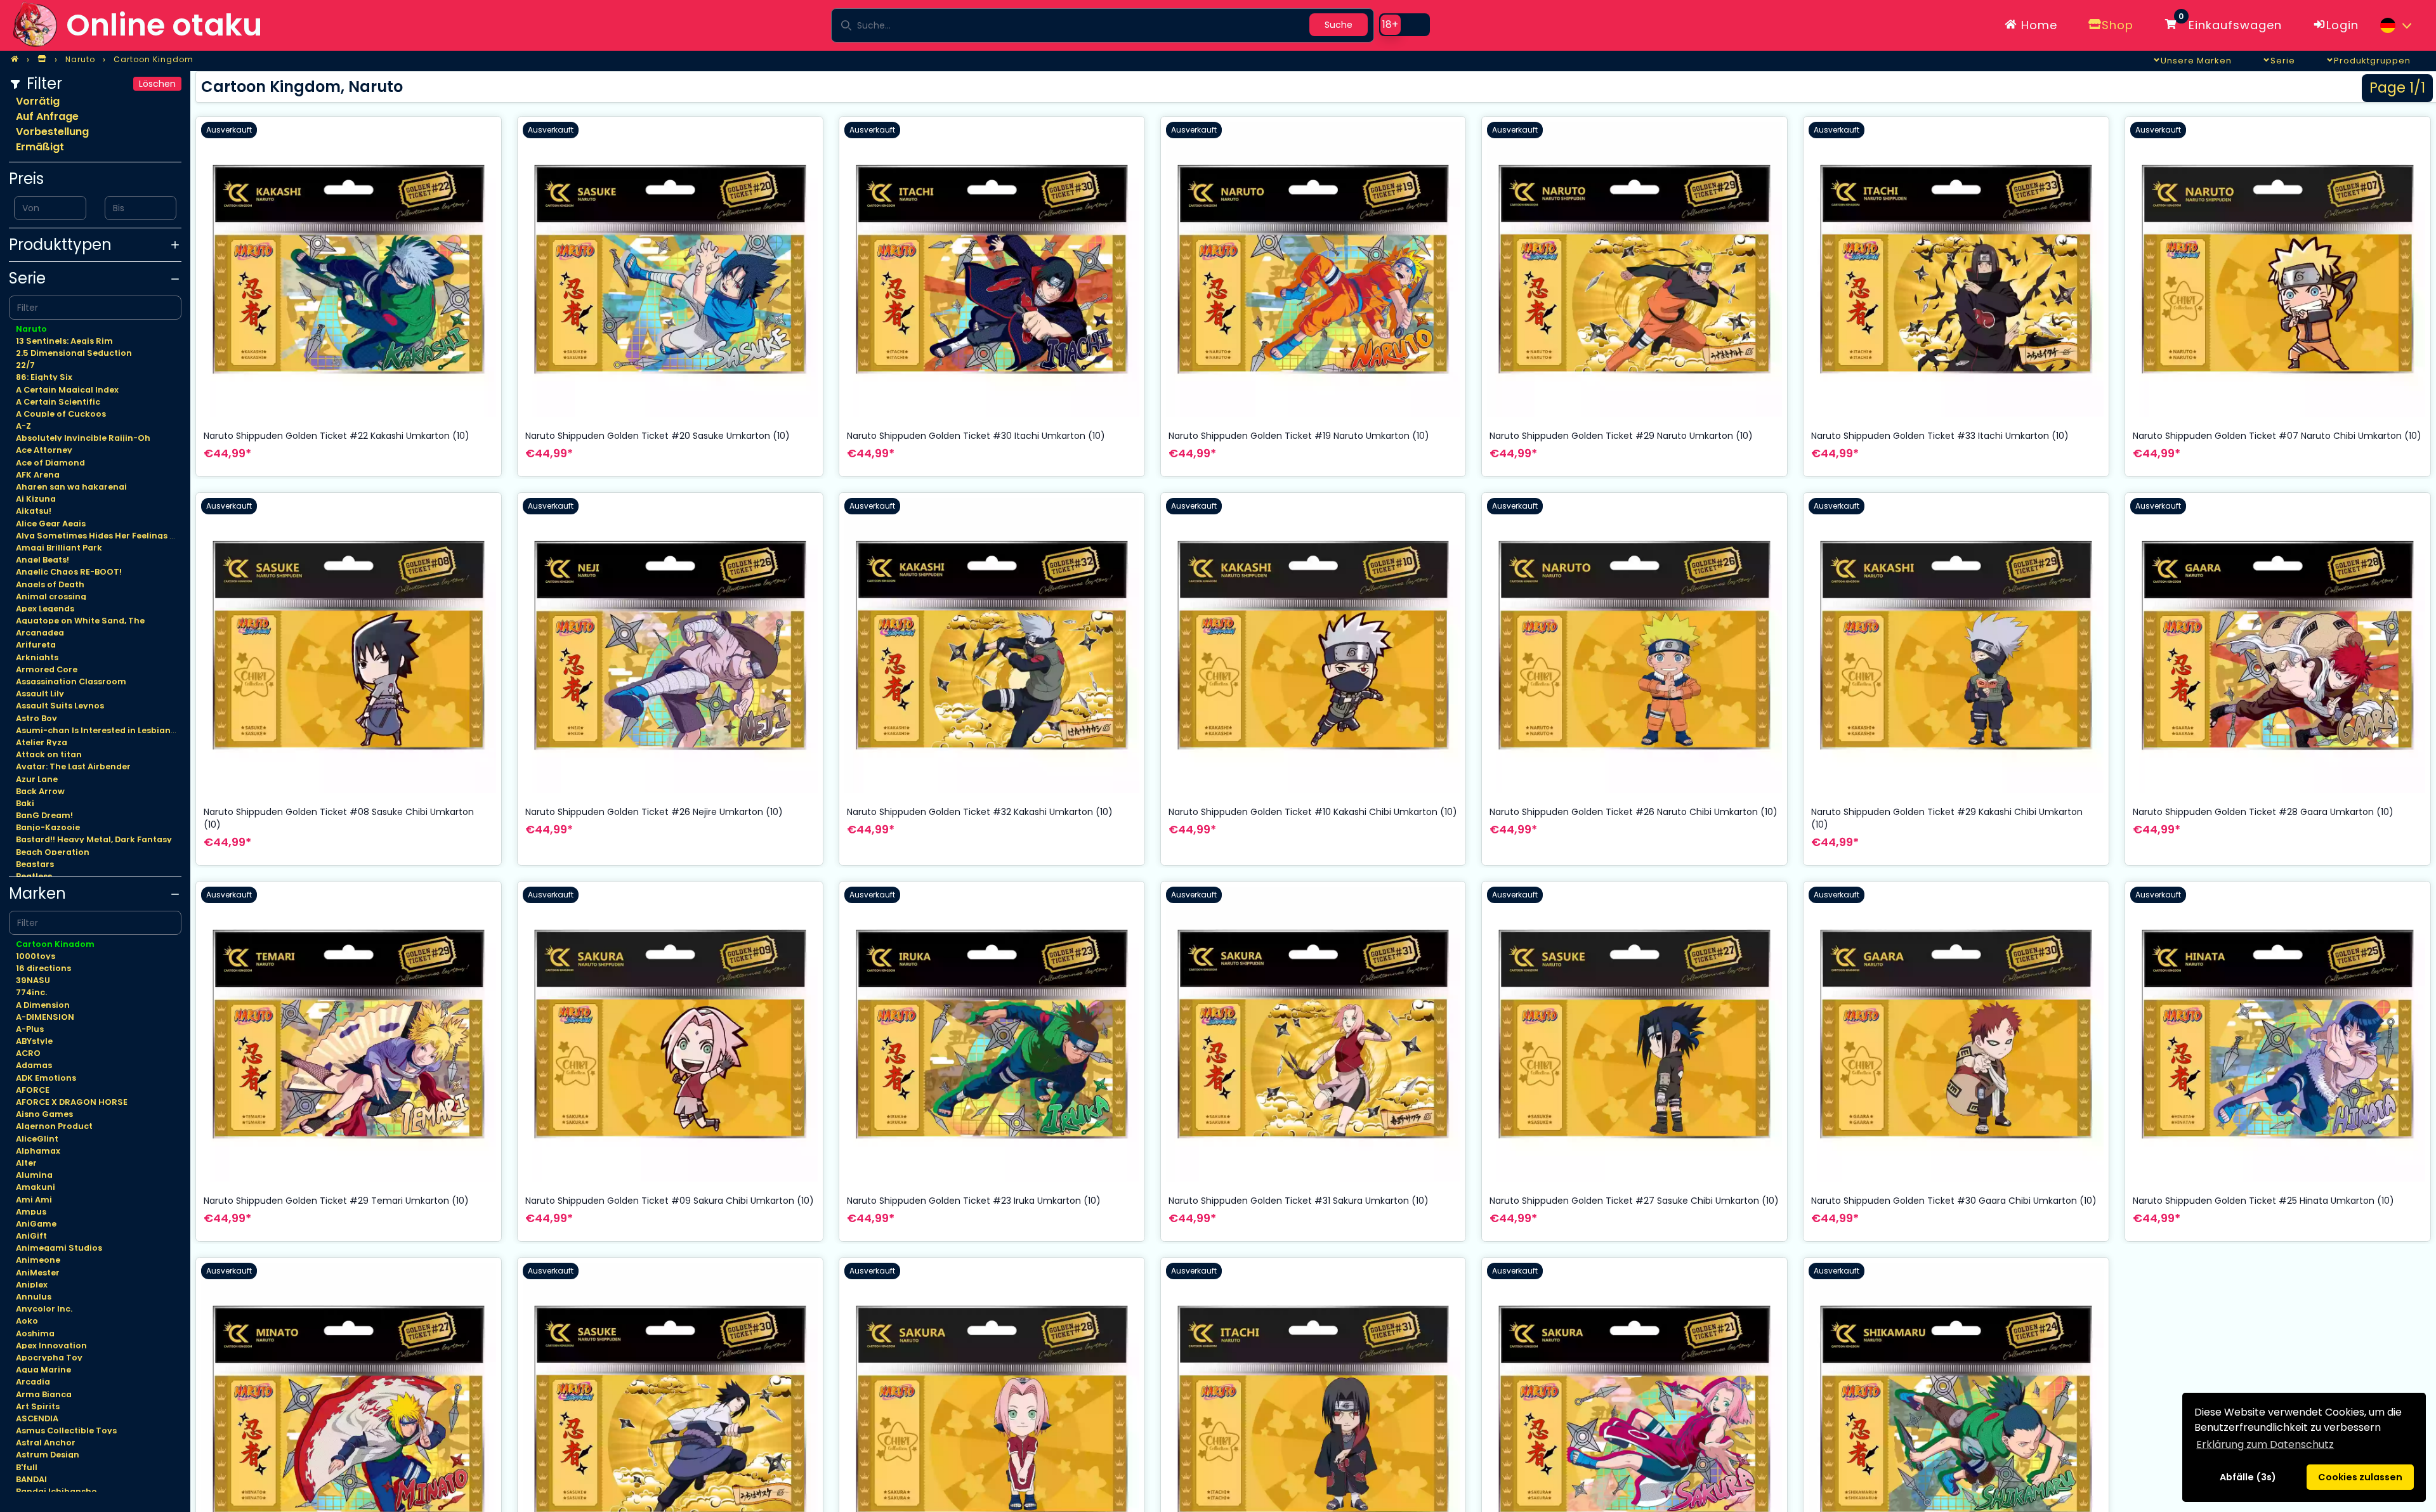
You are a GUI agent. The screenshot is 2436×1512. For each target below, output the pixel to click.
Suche (1339, 25)
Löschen (157, 84)
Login (2342, 25)
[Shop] (42, 60)
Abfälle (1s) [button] (2248, 1477)
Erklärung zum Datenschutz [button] (2265, 1444)
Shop (2118, 25)
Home (2037, 25)
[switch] (1405, 25)
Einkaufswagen (2230, 23)
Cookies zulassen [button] (2360, 1477)
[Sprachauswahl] (2395, 25)
